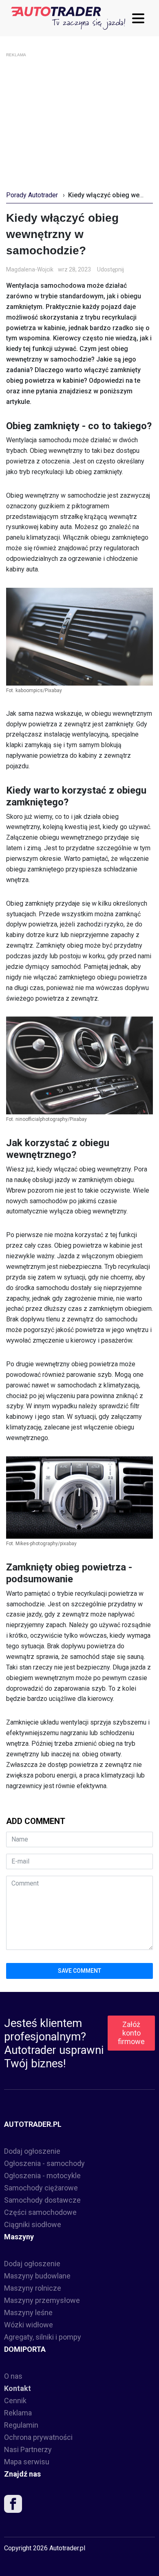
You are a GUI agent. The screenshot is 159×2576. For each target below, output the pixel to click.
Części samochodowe (40, 2212)
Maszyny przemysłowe (42, 2300)
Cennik (15, 2401)
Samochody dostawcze (42, 2200)
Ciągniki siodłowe (33, 2224)
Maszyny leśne (28, 2312)
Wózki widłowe (29, 2325)
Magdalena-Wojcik (30, 269)
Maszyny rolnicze (33, 2288)
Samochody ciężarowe (41, 2188)
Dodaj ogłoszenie (32, 2151)
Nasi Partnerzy (28, 2449)
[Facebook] (13, 2506)
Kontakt (18, 2388)
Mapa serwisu (27, 2462)
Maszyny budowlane (37, 2276)
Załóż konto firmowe (131, 2033)
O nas (13, 2376)
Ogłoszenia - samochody (44, 2163)
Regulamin (21, 2425)
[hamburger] (140, 18)
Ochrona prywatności (38, 2437)
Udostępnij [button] (110, 269)
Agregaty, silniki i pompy (43, 2337)
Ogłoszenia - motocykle (42, 2176)
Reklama (18, 2413)
